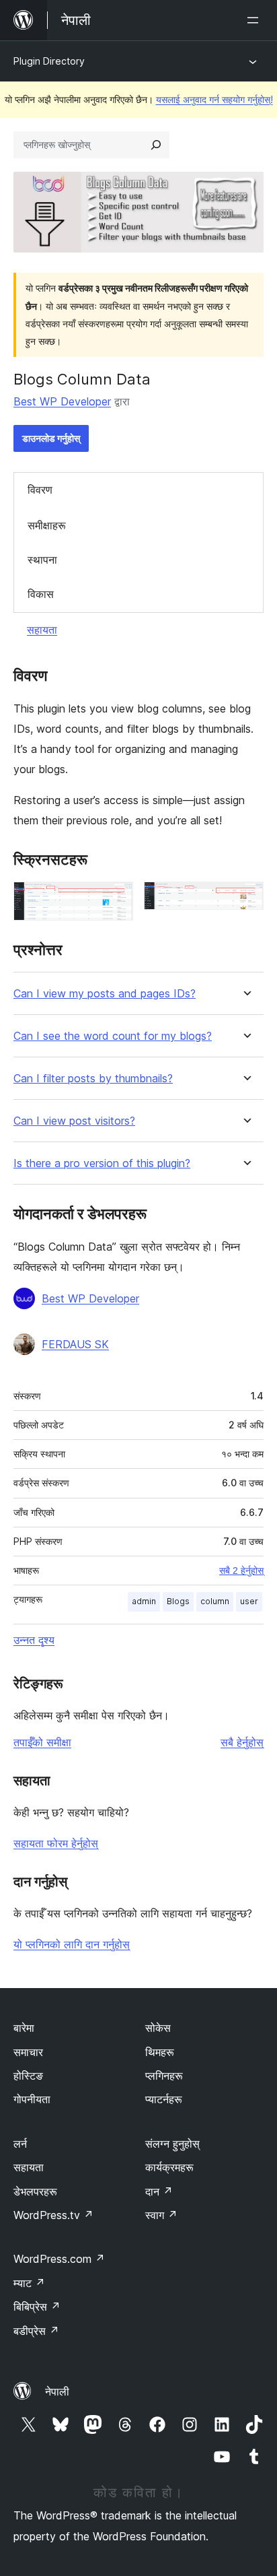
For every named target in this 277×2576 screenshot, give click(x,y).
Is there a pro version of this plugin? (102, 1163)
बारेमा (24, 2028)
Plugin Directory (49, 61)
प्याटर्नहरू (164, 2099)
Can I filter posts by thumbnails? (93, 1079)
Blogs (178, 1601)
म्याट (29, 2283)
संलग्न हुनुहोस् (172, 2144)
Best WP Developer (62, 401)
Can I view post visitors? (74, 1121)
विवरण (40, 490)
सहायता (42, 630)
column (215, 1601)
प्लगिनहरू (164, 2076)
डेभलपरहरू (35, 2191)
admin (144, 1601)
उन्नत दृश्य (34, 1640)
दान (159, 2191)
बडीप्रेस (36, 2331)
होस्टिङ (28, 2076)
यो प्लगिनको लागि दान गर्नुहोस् (72, 1944)
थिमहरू (160, 2052)
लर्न (20, 2144)
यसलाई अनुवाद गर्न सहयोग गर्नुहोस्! (214, 99)
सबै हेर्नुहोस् (242, 1742)
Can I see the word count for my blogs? (113, 1036)
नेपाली (57, 2391)
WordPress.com (59, 2259)
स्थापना (42, 560)
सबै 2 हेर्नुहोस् (241, 1571)
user (249, 1601)
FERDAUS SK (75, 1344)
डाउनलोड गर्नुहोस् (51, 438)
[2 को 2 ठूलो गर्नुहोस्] (245, 900)
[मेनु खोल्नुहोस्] (255, 20)
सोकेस (158, 2028)
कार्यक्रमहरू (169, 2167)
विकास (41, 594)
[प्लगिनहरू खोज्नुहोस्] (156, 145)
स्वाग (161, 2215)
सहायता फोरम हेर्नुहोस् (56, 1843)
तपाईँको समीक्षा (42, 1742)
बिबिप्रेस (37, 2307)
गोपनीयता (32, 2099)
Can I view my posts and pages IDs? (105, 994)
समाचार (28, 2052)
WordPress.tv (53, 2215)
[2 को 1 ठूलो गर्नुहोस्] (115, 900)
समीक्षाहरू (47, 525)
